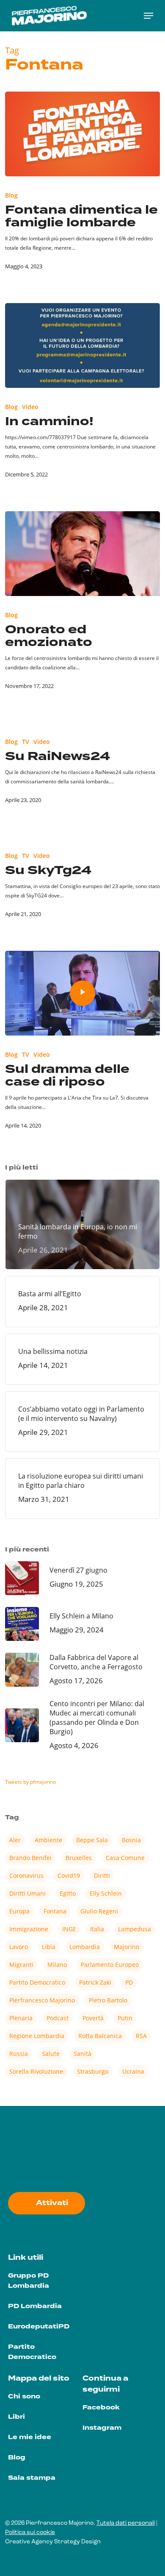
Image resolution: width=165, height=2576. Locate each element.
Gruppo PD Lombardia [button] (29, 2281)
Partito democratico (37, 1982)
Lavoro (19, 1947)
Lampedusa (135, 1929)
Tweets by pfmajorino (30, 1782)
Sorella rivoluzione (36, 2071)
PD (129, 1982)
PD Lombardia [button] (35, 2306)
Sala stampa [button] (32, 2478)
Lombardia (85, 1947)
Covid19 (69, 1876)
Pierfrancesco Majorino (42, 2000)
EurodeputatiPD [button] (39, 2327)
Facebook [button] (101, 2408)
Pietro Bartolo (108, 2000)
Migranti (21, 1965)
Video (30, 407)
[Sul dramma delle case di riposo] (83, 993)
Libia (49, 1947)
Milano (57, 1965)
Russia (19, 2054)
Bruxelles (79, 1858)
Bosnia (131, 1840)
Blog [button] (17, 2458)
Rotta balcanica (100, 2036)
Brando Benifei (30, 1858)
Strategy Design (77, 2542)
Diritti (102, 1876)
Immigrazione (29, 1929)
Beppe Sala (92, 1840)
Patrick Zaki (95, 1982)
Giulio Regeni (99, 1911)
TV (26, 742)
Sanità (82, 2054)
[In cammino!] (83, 345)
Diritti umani (27, 1893)
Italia (97, 1929)
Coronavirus (26, 1876)
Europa (19, 1911)
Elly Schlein (106, 1893)
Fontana (55, 1911)
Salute (51, 2054)
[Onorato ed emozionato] (83, 554)
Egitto (68, 1893)
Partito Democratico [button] (32, 2352)
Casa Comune (125, 1858)
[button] (148, 16)
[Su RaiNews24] (83, 775)
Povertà (93, 2018)
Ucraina (133, 2071)
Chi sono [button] (24, 2396)
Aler (15, 1840)
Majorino (126, 1947)
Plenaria (21, 2018)
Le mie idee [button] (30, 2437)
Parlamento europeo (110, 1965)
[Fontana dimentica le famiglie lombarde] (83, 134)
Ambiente (48, 1840)
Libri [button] (16, 2417)
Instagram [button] (102, 2428)
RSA (141, 2036)
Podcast (58, 2018)
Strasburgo (93, 2071)
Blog (11, 195)
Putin (125, 2018)
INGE (69, 1929)
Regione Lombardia (37, 2036)
